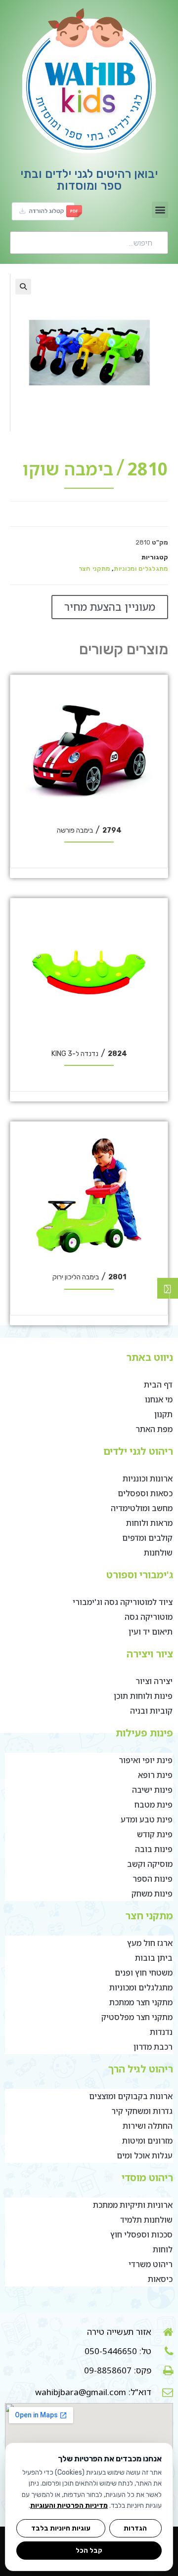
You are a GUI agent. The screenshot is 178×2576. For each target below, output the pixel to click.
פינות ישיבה (152, 1790)
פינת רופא (155, 1775)
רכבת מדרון (153, 2047)
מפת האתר (154, 1429)
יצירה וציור (154, 1681)
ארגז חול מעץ (150, 1943)
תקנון (163, 1414)
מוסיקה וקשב (150, 1864)
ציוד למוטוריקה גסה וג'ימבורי (123, 1602)
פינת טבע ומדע (147, 1819)
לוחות (163, 2249)
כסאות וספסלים (145, 1493)
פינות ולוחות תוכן (143, 1696)
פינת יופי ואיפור (146, 1760)
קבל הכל (89, 2550)
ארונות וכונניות (148, 1478)
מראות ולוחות (149, 1523)
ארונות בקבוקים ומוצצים (131, 2096)
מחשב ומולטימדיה (142, 1508)
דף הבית (158, 1385)
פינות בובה (154, 1849)
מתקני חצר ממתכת (141, 2002)
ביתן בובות (154, 1958)
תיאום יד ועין (151, 1632)
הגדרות (135, 2528)
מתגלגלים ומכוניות (141, 569)
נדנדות (161, 2032)
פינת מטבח (154, 1805)
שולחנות (158, 1553)
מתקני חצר (94, 569)
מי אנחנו (159, 1399)
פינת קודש (155, 1834)
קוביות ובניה (151, 1711)
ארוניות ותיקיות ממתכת (133, 2205)
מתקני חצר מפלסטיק (137, 2017)
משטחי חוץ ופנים (144, 1973)
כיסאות (160, 2279)
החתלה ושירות (148, 2126)
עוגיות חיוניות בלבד (61, 2528)
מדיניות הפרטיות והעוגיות (69, 2506)
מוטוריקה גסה (149, 1617)
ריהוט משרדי (151, 2264)
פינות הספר (153, 1879)
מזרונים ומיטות (147, 2141)
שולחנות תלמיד (146, 2220)
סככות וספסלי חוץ (141, 2235)
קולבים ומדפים (147, 1538)
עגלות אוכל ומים (145, 2155)
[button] (160, 210)
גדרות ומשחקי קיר (142, 2111)
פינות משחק (152, 1894)
